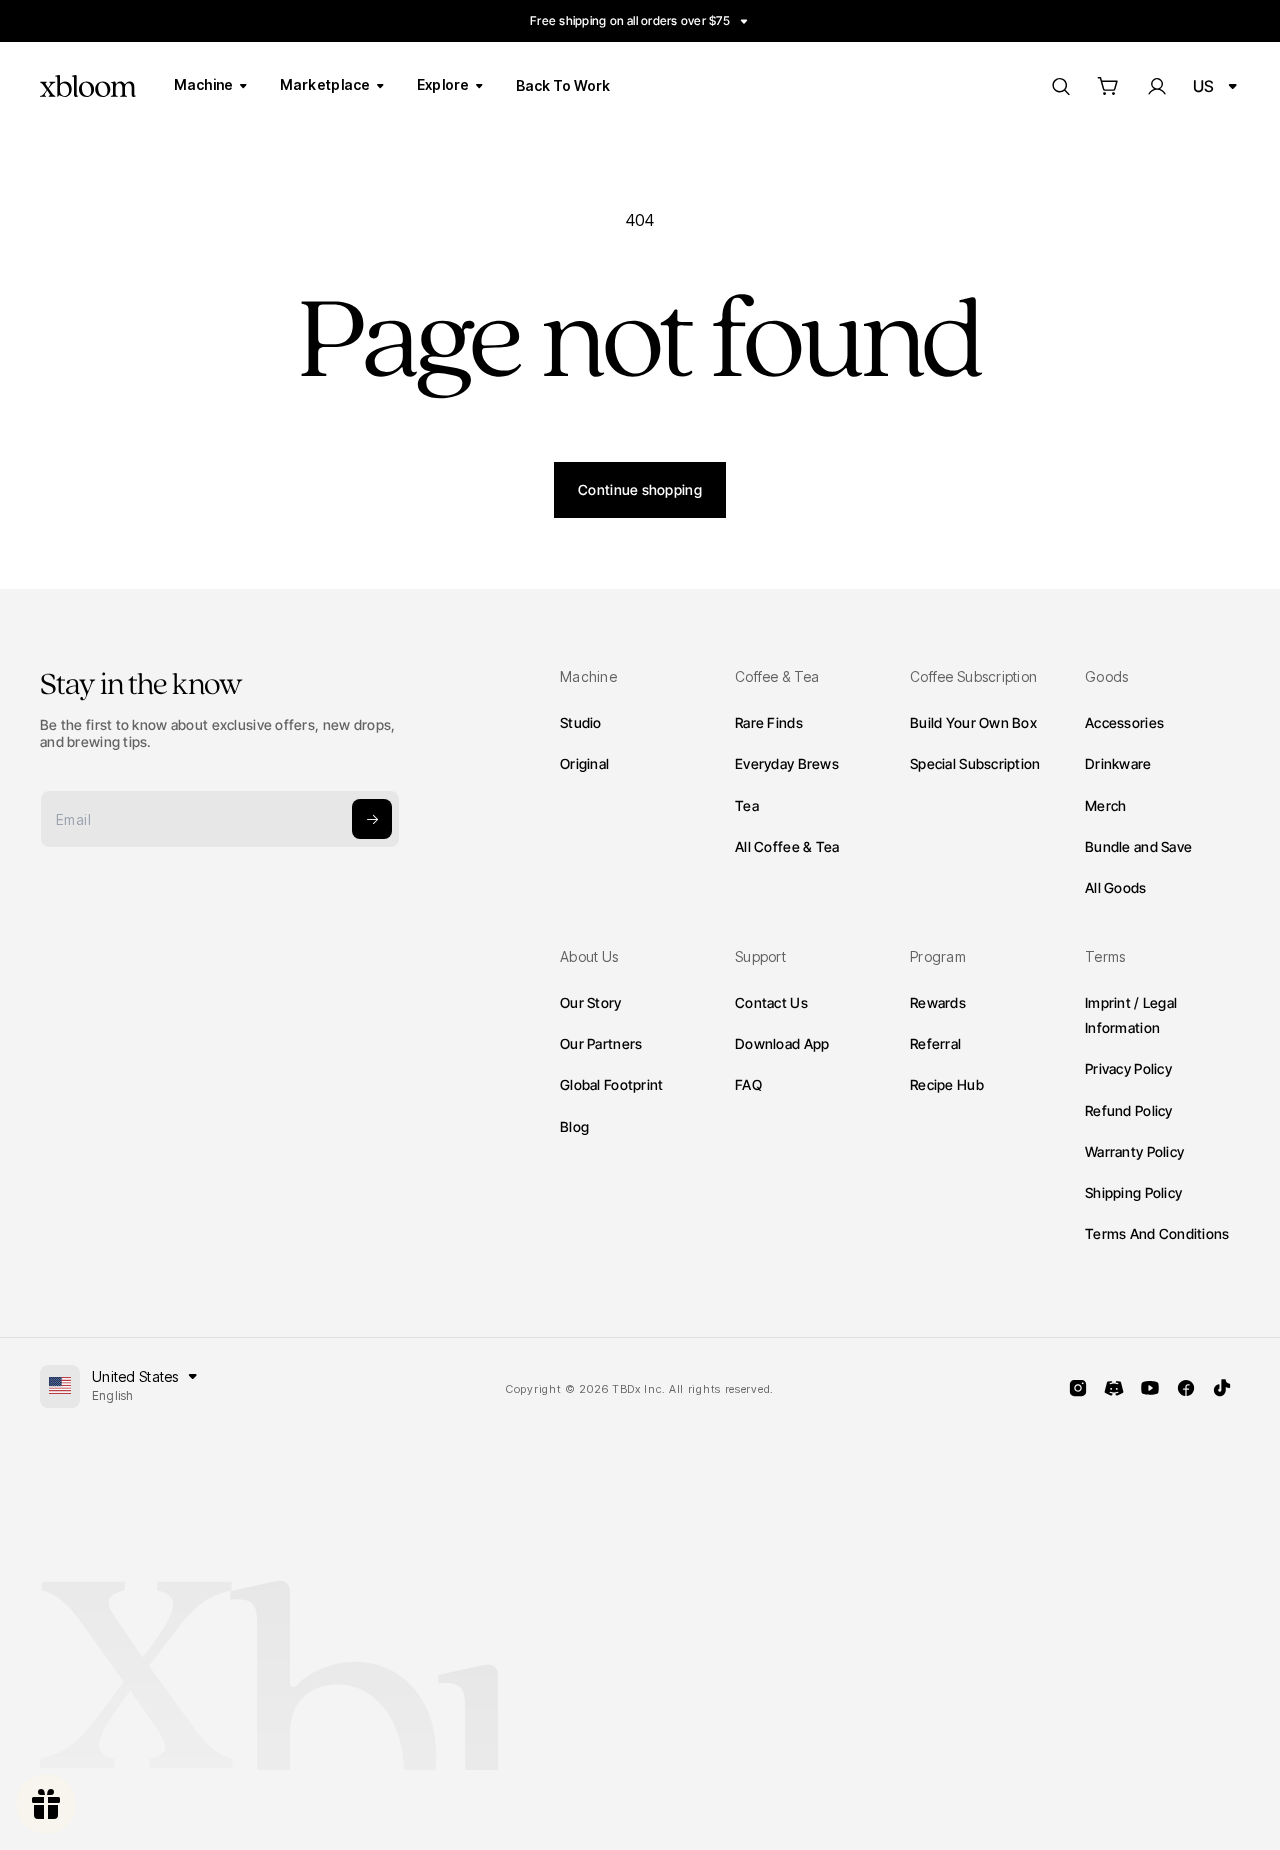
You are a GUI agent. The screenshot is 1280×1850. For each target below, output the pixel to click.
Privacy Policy (1128, 1069)
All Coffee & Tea (787, 845)
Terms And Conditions (1157, 1233)
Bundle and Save (1138, 845)
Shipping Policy (1133, 1192)
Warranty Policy (1134, 1151)
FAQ (748, 1085)
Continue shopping (640, 489)
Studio (581, 722)
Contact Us (771, 1002)
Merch (1105, 804)
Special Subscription (975, 763)
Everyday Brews (787, 763)
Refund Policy (1129, 1110)
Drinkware (1118, 763)
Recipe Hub (947, 1085)
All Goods (1116, 886)
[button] (1108, 86)
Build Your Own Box (973, 722)
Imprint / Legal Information (1131, 1015)
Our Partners (601, 1043)
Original (584, 763)
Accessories (1124, 722)
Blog (574, 1126)
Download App (782, 1043)
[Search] (1060, 86)
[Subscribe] (372, 819)
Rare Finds (769, 722)
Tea (747, 804)
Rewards (938, 1002)
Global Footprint (611, 1085)
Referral (935, 1043)
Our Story (591, 1002)
